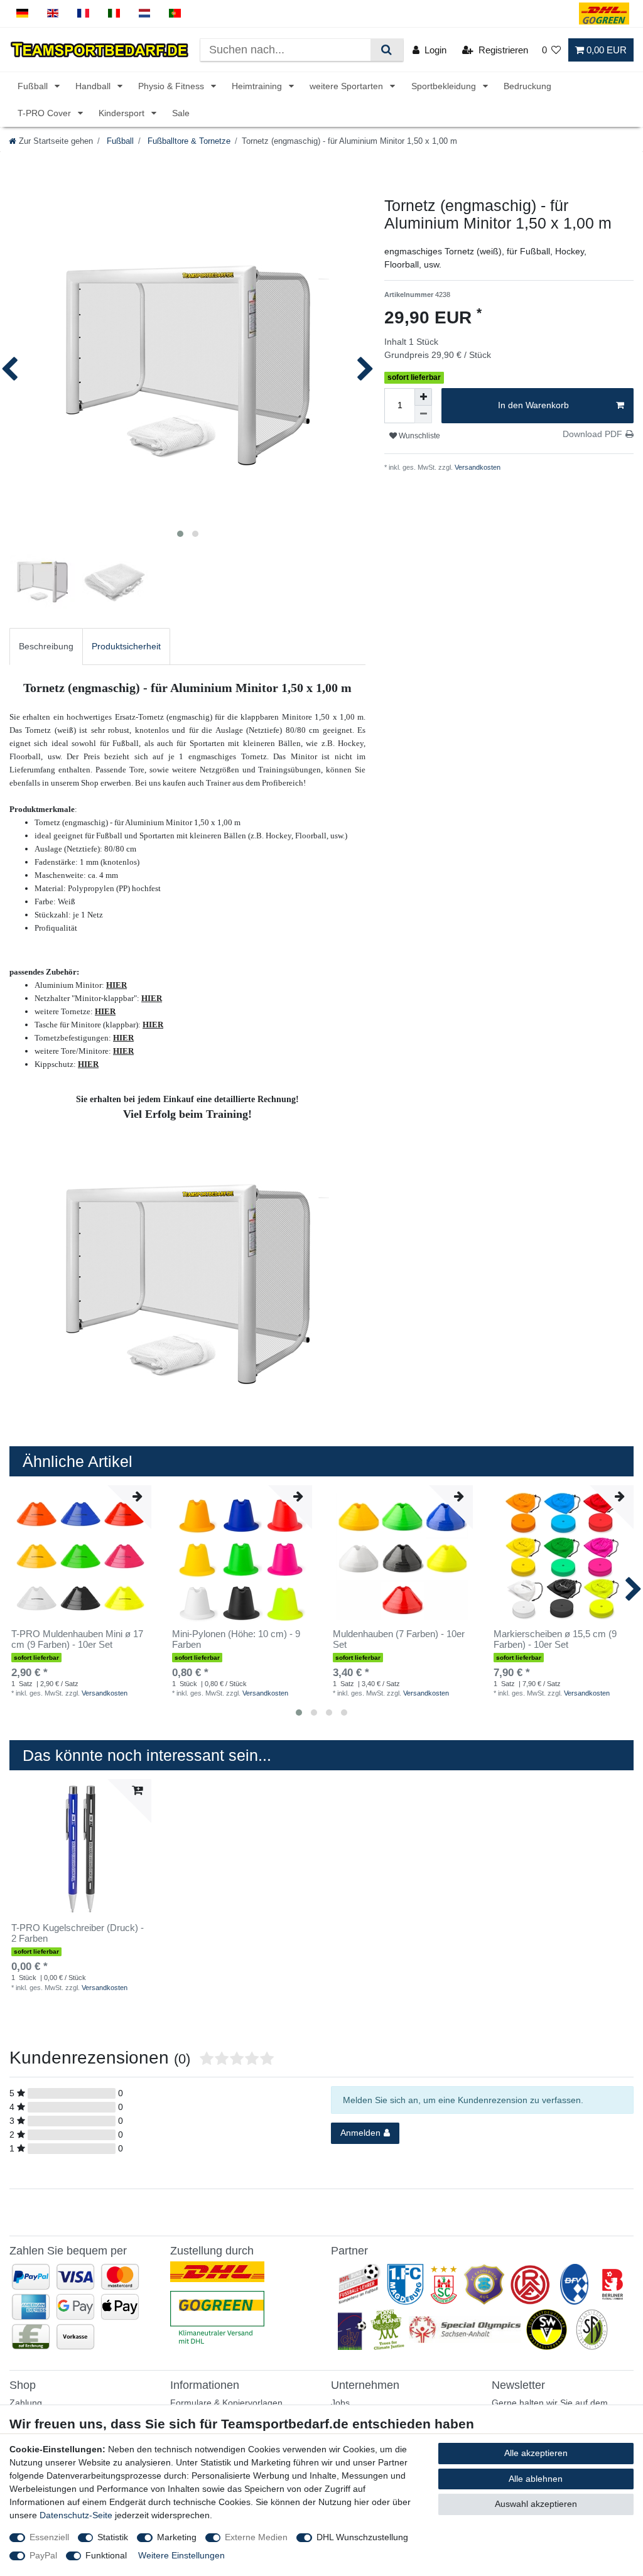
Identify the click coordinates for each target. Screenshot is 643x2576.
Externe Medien (256, 2537)
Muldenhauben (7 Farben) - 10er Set (399, 1639)
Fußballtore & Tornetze (188, 141)
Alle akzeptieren (536, 2453)
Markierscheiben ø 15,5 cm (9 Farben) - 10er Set (555, 1639)
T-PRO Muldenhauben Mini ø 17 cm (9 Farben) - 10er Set (77, 1639)
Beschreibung (46, 646)
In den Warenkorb (533, 405)
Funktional (106, 2555)
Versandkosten (477, 467)
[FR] (83, 14)
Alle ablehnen (536, 2479)
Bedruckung (527, 86)
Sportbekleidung (445, 86)
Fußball (34, 86)
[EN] (53, 14)
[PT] (175, 14)
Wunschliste (419, 436)
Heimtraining (258, 86)
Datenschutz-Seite (76, 2515)
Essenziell (49, 2537)
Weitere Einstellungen (181, 2555)
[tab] (46, 647)
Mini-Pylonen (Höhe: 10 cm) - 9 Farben (236, 1639)
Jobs (340, 2403)
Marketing (177, 2537)
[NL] (145, 14)
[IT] (114, 14)
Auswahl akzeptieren (536, 2504)
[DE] (22, 14)
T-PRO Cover (46, 113)
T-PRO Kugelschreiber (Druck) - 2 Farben (78, 1933)
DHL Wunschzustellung (362, 2537)
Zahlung (26, 2403)
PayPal (43, 2555)
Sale (181, 113)
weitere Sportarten (348, 86)
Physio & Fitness (172, 86)
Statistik (113, 2537)
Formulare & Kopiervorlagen (226, 2403)
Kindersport (123, 113)
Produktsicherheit (126, 646)
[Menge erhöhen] (423, 397)
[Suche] (386, 50)
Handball (94, 86)
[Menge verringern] (423, 414)
